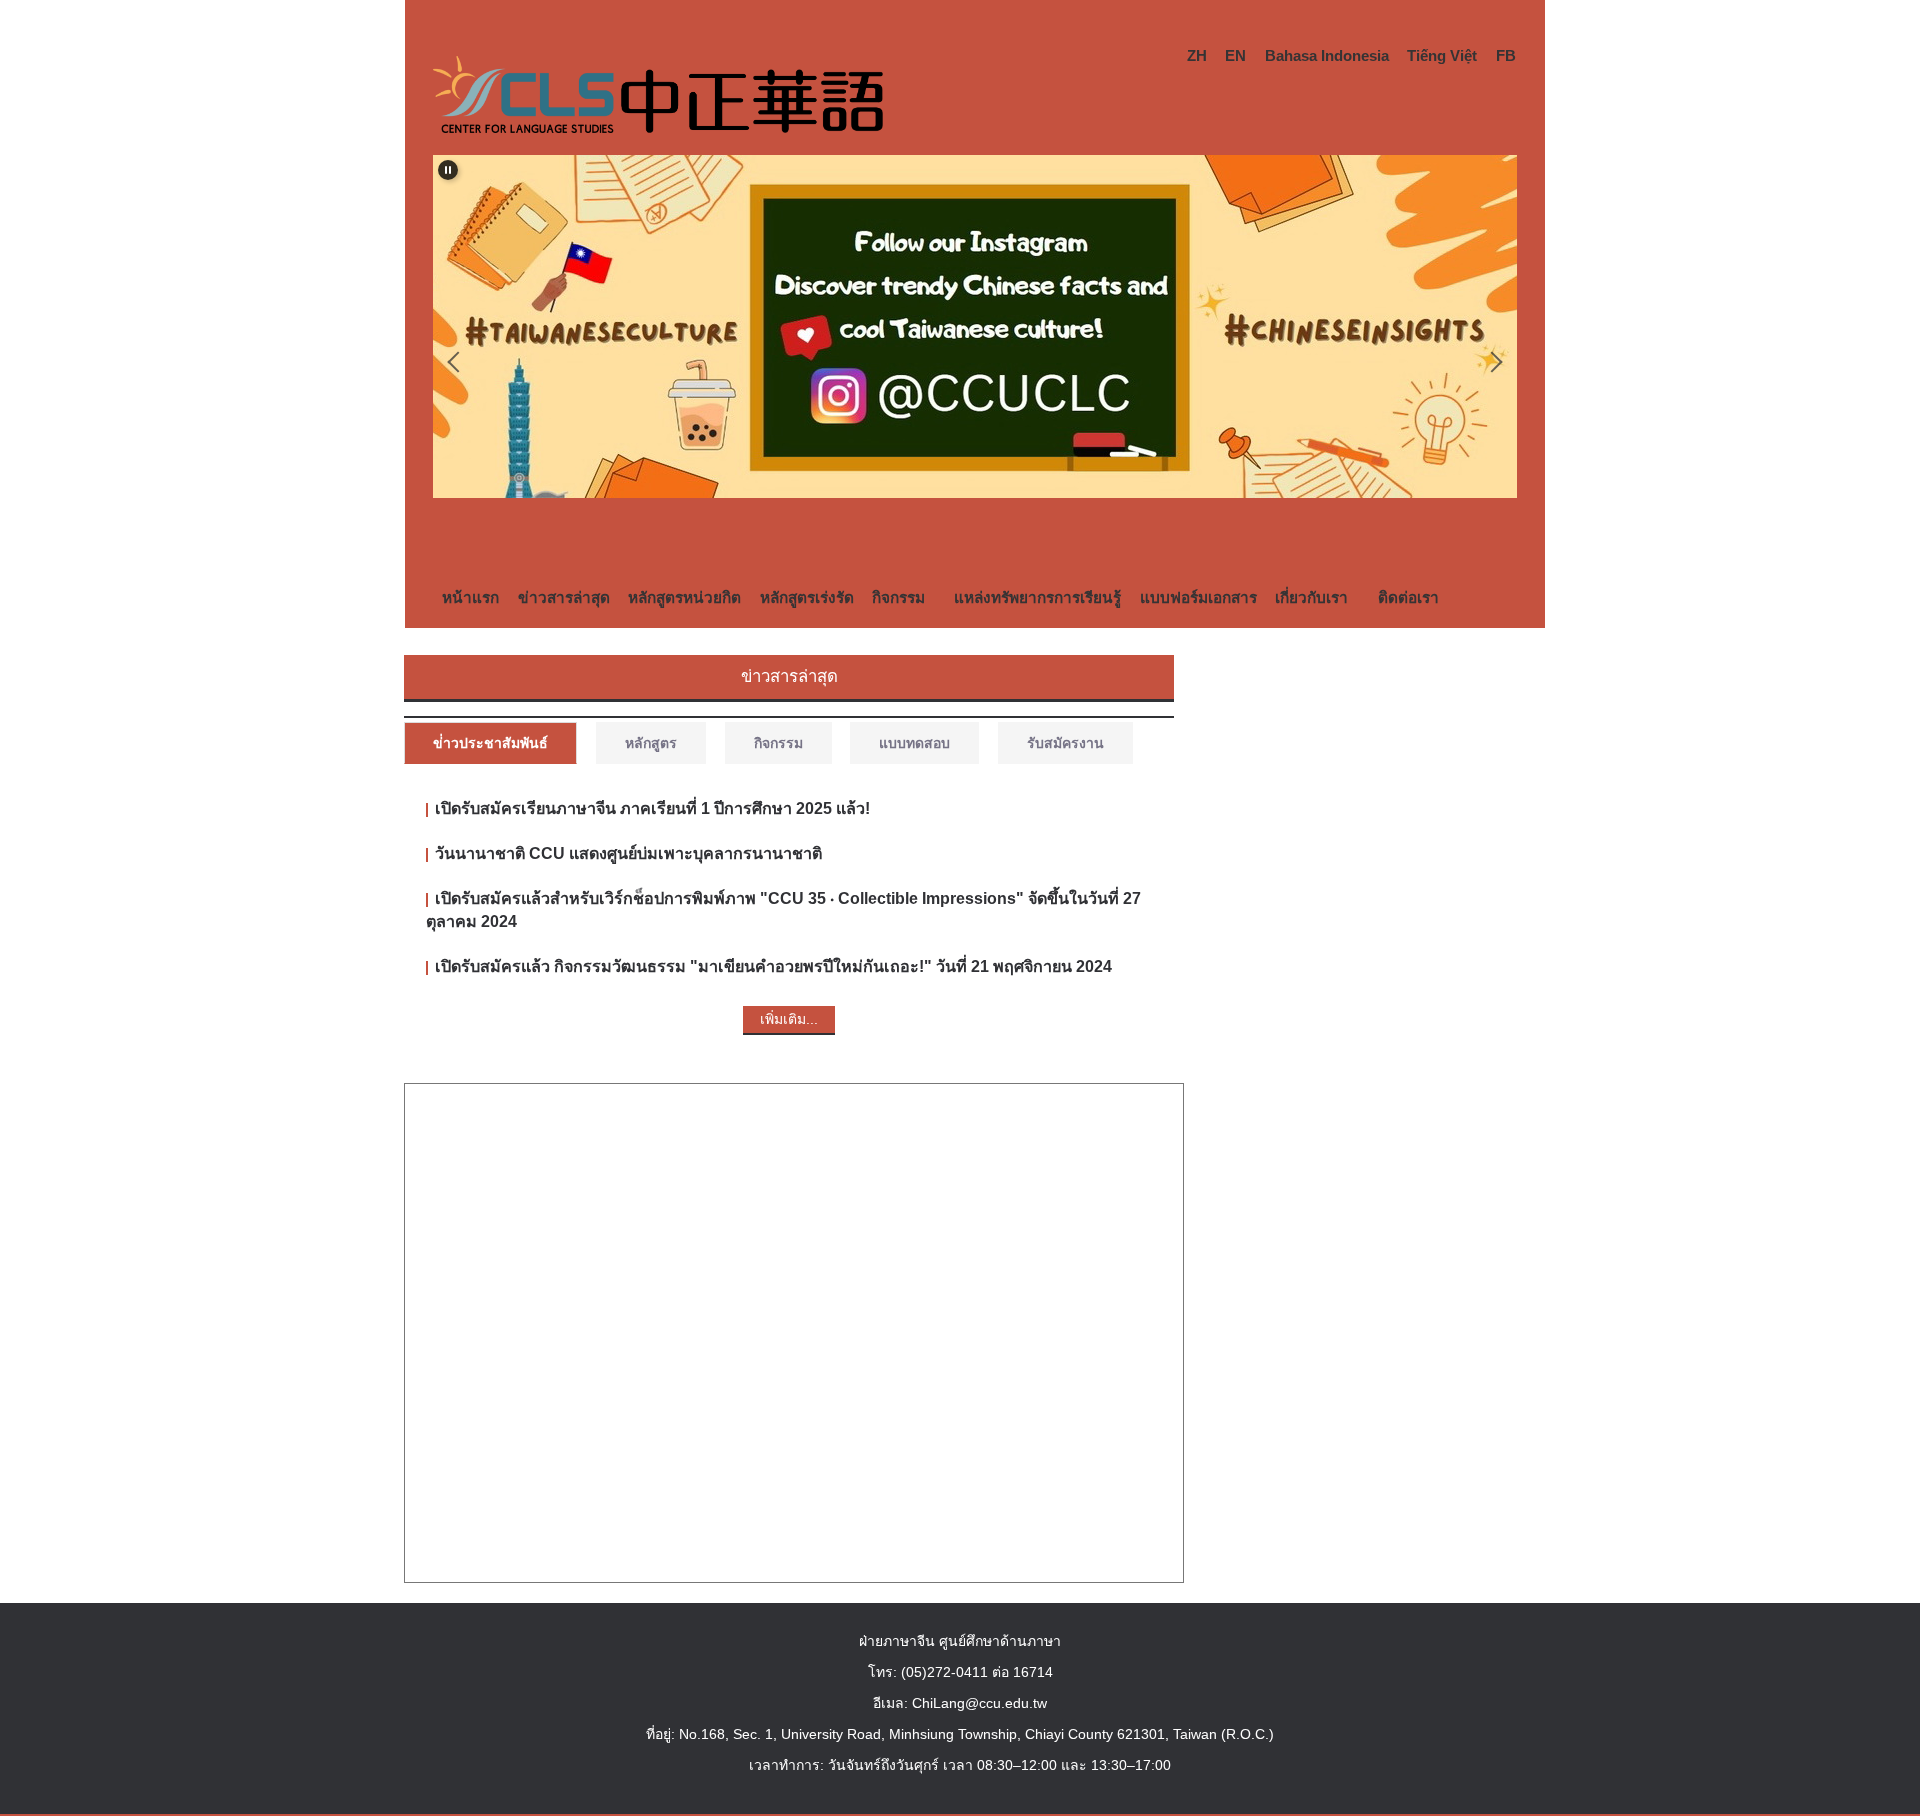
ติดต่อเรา (1408, 597)
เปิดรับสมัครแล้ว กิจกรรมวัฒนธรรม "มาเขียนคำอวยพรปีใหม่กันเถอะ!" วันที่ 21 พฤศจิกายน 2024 (773, 966)
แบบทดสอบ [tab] (914, 743)
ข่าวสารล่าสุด (564, 597)
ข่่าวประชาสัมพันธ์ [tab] (490, 743)
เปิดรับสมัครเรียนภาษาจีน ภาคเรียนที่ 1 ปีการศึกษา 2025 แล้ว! (652, 808)
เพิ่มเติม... (789, 1019)
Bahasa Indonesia (1327, 55)
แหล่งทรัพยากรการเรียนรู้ (1037, 597)
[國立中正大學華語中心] (658, 99)
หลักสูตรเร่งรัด (807, 597)
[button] (448, 170)
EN (1235, 55)
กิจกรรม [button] (898, 597)
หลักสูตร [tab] (651, 743)
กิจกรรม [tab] (778, 743)
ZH (1197, 55)
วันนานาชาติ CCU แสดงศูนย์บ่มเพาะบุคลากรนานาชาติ (628, 853)
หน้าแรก (470, 597)
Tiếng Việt (1442, 55)
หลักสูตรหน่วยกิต (684, 597)
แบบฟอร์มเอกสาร (1198, 597)
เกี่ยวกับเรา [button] (1311, 597)
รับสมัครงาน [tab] (1065, 743)
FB (1506, 55)
